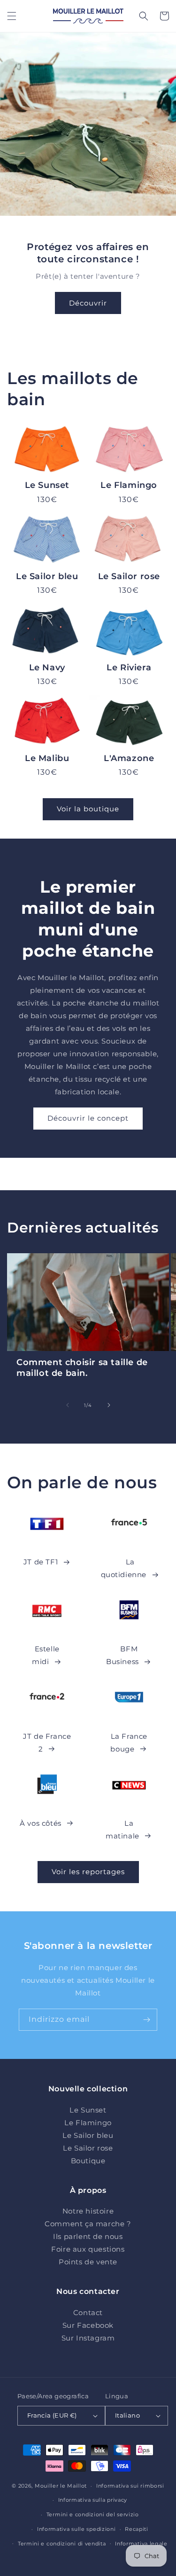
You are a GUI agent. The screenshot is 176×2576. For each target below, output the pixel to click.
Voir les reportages (88, 1872)
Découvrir (88, 303)
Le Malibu (47, 758)
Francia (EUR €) (52, 2415)
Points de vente (88, 2262)
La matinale (122, 1830)
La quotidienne (124, 1568)
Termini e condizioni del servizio (93, 2514)
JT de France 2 (47, 1743)
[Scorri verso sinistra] (68, 1405)
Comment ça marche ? (88, 2224)
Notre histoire (88, 2211)
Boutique (88, 2161)
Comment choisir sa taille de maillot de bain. (82, 1368)
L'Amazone (129, 758)
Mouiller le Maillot (61, 2486)
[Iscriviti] (146, 2020)
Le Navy (47, 668)
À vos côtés (41, 1823)
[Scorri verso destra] (109, 1405)
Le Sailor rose (129, 576)
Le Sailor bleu (47, 576)
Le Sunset (47, 485)
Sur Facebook (88, 2325)
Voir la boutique (88, 809)
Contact (88, 2313)
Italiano (127, 2415)
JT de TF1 (41, 1562)
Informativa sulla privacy (93, 2500)
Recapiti (137, 2529)
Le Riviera (129, 668)
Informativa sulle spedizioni (77, 2529)
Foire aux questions (88, 2249)
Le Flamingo (129, 485)
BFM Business (122, 1655)
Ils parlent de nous (88, 2236)
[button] (12, 16)
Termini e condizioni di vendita (62, 2544)
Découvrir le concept (88, 1118)
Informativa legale (141, 2544)
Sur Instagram (88, 2338)
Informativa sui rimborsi (130, 2486)
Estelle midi (46, 1655)
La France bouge (129, 1743)
